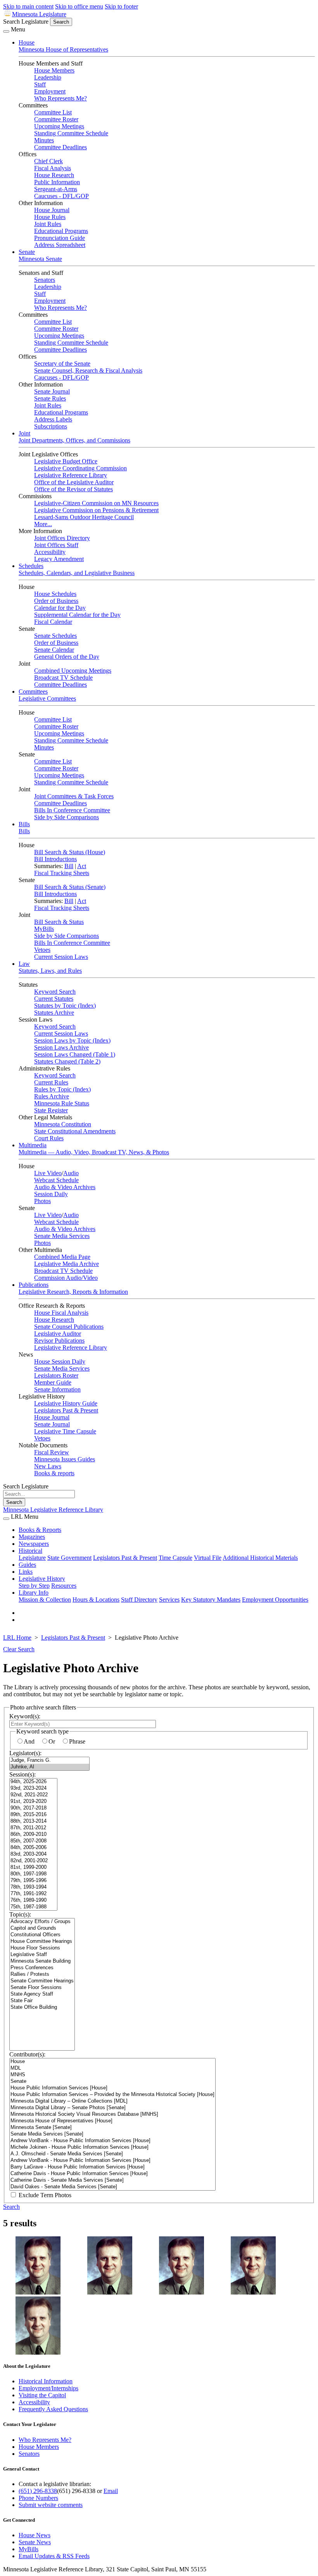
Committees (33, 691)
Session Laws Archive (61, 1047)
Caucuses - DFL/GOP (61, 196)
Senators (45, 280)
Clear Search (19, 1649)
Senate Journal (52, 391)
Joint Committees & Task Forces (74, 796)
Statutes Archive (54, 1013)
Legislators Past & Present (66, 1410)
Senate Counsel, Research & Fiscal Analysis (88, 370)
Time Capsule (175, 1558)
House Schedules (55, 594)
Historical (30, 1551)
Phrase (77, 1741)
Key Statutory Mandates (211, 1600)
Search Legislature (26, 22)
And (29, 1741)
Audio (71, 1173)
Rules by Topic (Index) (62, 1089)
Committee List (53, 112)
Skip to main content (28, 6)
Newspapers (34, 1544)
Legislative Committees (47, 698)
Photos (42, 1201)
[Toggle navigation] (6, 31)
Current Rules (51, 1082)
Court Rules (49, 1138)
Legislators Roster (56, 1375)
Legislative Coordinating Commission (80, 468)
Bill (69, 866)
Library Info (34, 1593)
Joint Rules (48, 224)
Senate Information (57, 1389)
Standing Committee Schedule (71, 133)
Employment (50, 91)
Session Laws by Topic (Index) (72, 1040)
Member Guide (53, 1382)
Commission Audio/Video (66, 1278)
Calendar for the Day (60, 608)
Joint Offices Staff (56, 545)
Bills (24, 824)
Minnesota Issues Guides (65, 1459)
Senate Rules (50, 398)
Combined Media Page (62, 1257)
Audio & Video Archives (65, 1187)
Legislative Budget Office (66, 461)
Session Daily (51, 1194)
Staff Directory (139, 1600)
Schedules (31, 566)
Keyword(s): (25, 1716)
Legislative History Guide (66, 1403)
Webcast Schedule (56, 1180)
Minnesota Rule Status (62, 1103)
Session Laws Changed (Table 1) (75, 1054)
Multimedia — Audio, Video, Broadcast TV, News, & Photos (94, 1152)
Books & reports (54, 1473)
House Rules (50, 217)
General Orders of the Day (67, 657)
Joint (24, 433)
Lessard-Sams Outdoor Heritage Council (84, 517)
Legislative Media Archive (67, 1264)
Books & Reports (40, 1530)
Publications (34, 1285)
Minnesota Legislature (39, 14)
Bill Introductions (55, 859)
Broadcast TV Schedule (63, 678)
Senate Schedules (55, 636)
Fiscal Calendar (53, 622)
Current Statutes (54, 999)
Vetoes (42, 950)
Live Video (48, 1173)
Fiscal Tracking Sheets (62, 873)
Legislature (32, 1558)
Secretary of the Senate (62, 363)
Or (52, 1741)
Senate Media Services (62, 1236)
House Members (54, 70)
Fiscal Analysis (53, 168)
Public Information (57, 182)
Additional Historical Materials (260, 1558)
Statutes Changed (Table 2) (67, 1061)
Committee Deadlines (60, 147)
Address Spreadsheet (60, 245)
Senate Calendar (54, 650)
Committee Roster (56, 119)
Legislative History (42, 1579)
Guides (27, 1565)
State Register (51, 1110)
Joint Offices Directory (62, 538)
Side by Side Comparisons (67, 817)
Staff (40, 84)
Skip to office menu (79, 6)
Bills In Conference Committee (72, 810)
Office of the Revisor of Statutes (73, 489)
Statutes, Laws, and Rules (50, 971)
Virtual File (208, 1558)
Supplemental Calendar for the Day (77, 615)
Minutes (44, 140)
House (27, 42)
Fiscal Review (52, 1452)
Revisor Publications (59, 1341)
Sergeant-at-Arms (56, 189)
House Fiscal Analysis (61, 1313)
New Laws (48, 1466)
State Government (69, 1558)
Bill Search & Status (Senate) (70, 887)
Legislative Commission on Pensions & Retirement (96, 510)
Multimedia (33, 1145)
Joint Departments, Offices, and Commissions (74, 440)
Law (24, 964)
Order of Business (56, 601)
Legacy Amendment (59, 559)
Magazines (32, 1537)
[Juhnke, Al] (49, 1767)
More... (43, 524)
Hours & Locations (96, 1600)
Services (169, 1600)
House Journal (52, 210)
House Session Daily (60, 1361)
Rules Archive (52, 1096)
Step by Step (34, 1586)
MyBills (44, 929)
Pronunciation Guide (60, 238)
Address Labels (53, 419)
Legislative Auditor (58, 1334)
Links (26, 1572)
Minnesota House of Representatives (63, 49)
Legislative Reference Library (71, 475)
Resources (64, 1586)
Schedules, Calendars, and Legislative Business (77, 573)
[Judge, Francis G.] (49, 1760)
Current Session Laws (61, 957)
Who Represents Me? (60, 98)
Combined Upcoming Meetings (73, 671)
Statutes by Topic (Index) (65, 1006)
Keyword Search (55, 992)
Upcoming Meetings (59, 126)
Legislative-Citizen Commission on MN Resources (96, 503)
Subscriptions (51, 426)
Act (82, 866)
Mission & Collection (45, 1600)
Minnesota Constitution (63, 1124)
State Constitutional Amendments (75, 1131)
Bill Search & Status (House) (70, 852)
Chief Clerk (48, 161)
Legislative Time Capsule (65, 1431)
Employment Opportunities (275, 1600)
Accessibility (50, 552)
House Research (54, 175)
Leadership (48, 77)
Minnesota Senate (40, 259)
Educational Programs (61, 231)
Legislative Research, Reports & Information (73, 1292)
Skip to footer (121, 6)
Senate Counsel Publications (69, 1327)
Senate (27, 252)
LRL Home (17, 1638)
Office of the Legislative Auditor (74, 482)
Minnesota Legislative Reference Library (53, 1510)
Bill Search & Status (59, 922)
